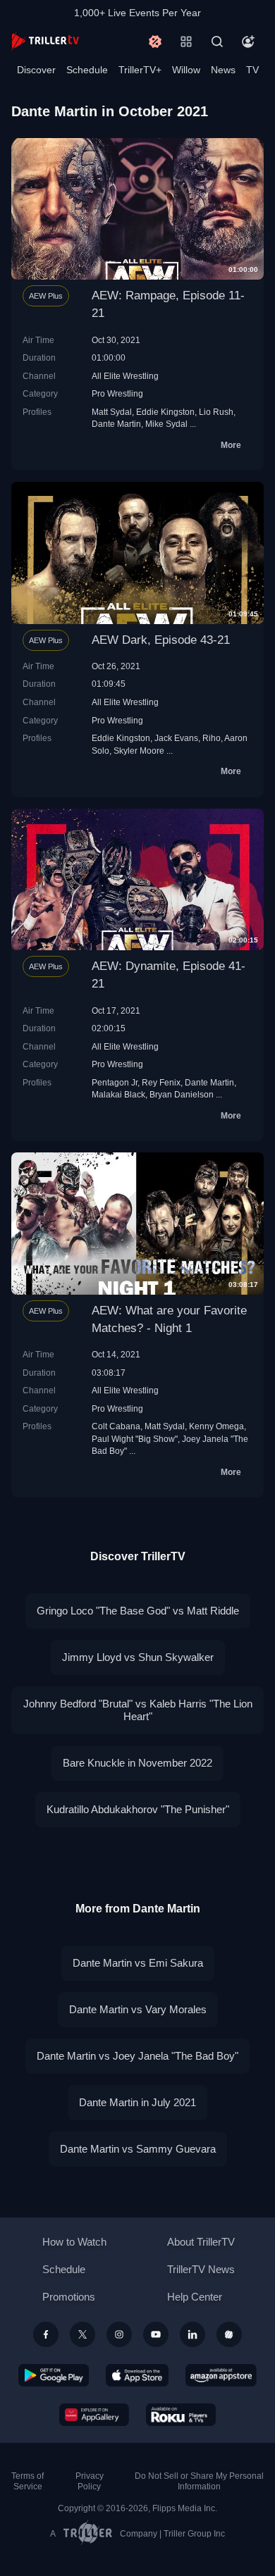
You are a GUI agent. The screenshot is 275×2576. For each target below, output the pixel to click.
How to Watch (74, 2242)
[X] (82, 2334)
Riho (212, 738)
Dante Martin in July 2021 (137, 2102)
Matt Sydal (112, 412)
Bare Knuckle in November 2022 (137, 1763)
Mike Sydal (166, 424)
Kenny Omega (216, 1426)
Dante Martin (116, 424)
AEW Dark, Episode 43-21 (161, 640)
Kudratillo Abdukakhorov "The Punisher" (138, 1809)
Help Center (195, 2297)
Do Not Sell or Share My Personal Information (199, 2481)
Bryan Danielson (182, 1094)
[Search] (217, 42)
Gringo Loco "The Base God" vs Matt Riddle (138, 1611)
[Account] (248, 42)
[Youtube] (156, 2334)
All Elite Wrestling (125, 376)
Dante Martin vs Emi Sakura (138, 1963)
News (223, 70)
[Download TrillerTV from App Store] (137, 2375)
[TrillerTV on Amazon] (221, 2375)
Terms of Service (28, 2481)
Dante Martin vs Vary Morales (138, 2009)
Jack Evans (176, 738)
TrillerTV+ (140, 70)
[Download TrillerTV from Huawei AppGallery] (94, 2415)
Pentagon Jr (115, 1082)
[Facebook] (46, 2334)
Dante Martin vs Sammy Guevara (138, 2149)
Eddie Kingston (165, 412)
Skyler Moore (139, 751)
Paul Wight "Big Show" (135, 1439)
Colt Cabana (116, 1426)
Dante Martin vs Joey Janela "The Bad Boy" (137, 2056)
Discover (36, 70)
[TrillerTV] (45, 41)
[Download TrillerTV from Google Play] (54, 2375)
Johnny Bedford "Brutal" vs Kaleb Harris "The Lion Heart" (138, 1710)
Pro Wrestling (117, 393)
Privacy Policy (90, 2481)
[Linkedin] (192, 2334)
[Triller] (229, 2334)
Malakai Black (118, 1094)
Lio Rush (216, 412)
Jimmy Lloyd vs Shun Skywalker (138, 1657)
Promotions (69, 2297)
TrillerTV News (201, 2269)
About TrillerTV (201, 2242)
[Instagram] (119, 2334)
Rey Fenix (161, 1082)
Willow (186, 70)
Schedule (87, 70)
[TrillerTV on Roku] (181, 2415)
